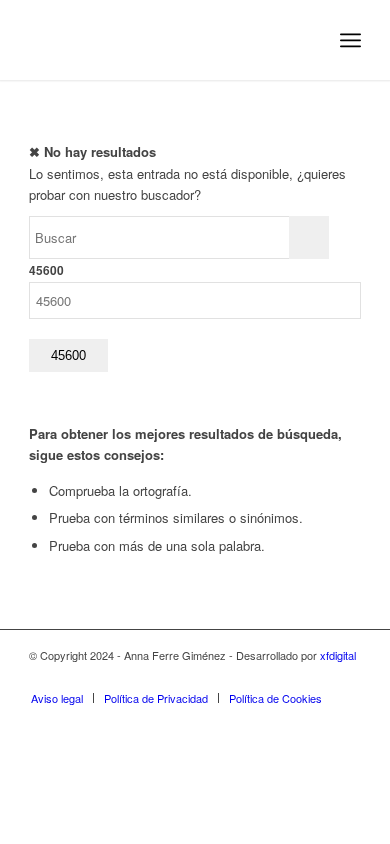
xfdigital (338, 655)
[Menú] (350, 40)
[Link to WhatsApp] (316, 677)
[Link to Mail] (346, 677)
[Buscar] (306, 40)
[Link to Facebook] (286, 677)
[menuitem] (306, 40)
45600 (46, 270)
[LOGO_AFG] (161, 40)
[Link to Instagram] (256, 677)
